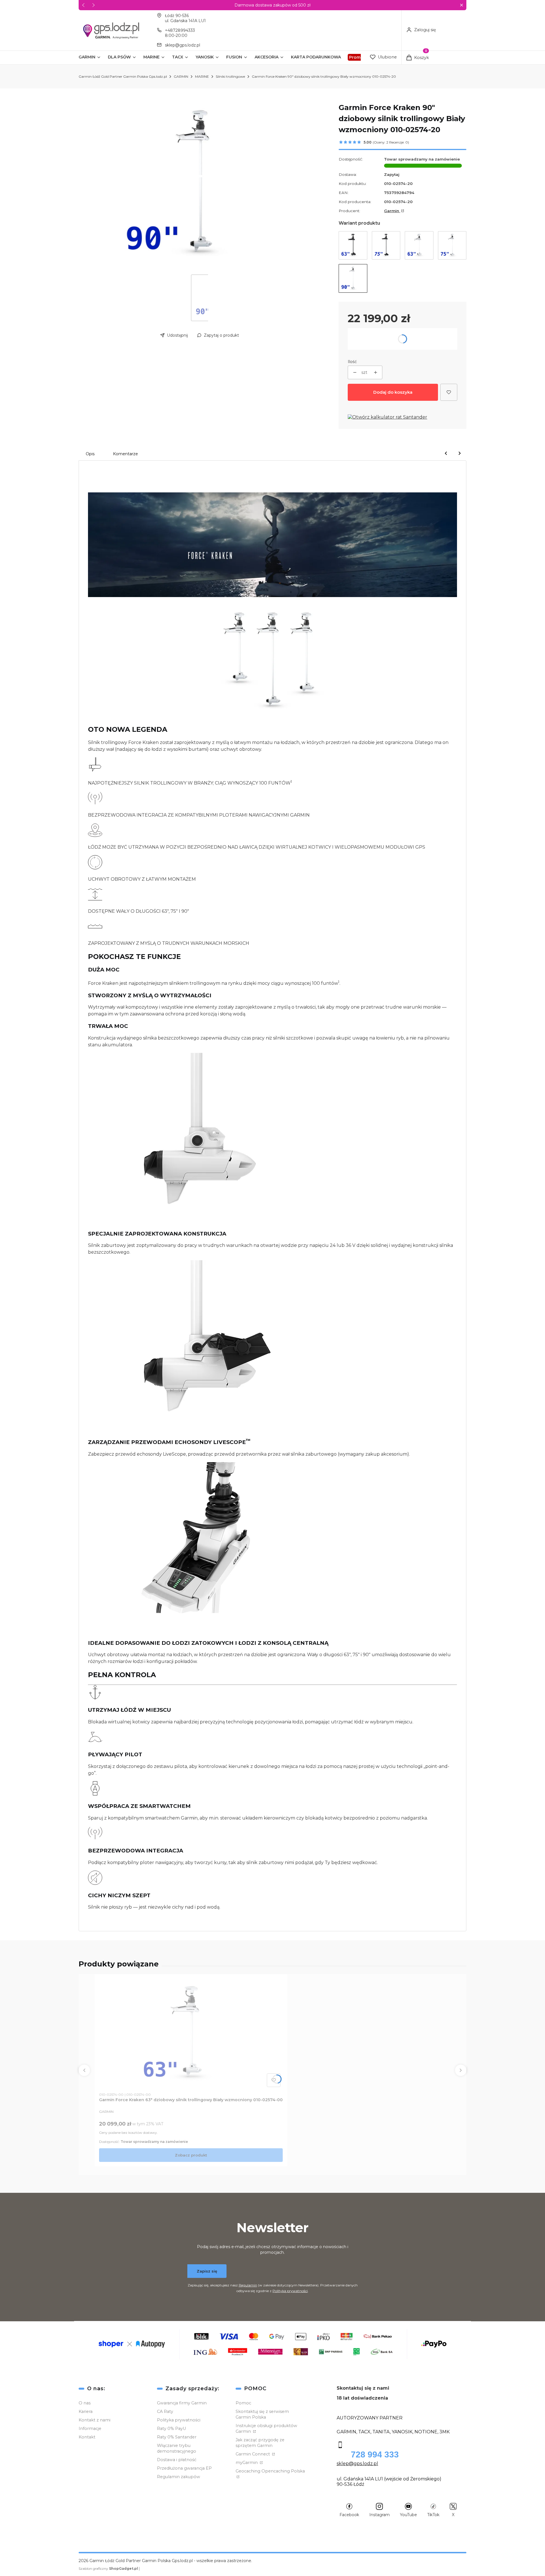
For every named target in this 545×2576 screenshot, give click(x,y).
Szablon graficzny (108, 2568)
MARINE (202, 76)
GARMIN (181, 76)
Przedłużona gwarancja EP (184, 2468)
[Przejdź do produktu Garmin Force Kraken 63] (353, 245)
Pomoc (243, 2403)
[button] (461, 5)
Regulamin (248, 2285)
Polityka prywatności (179, 2420)
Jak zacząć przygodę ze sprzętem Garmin (260, 2443)
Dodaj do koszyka (393, 392)
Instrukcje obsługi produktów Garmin (266, 2429)
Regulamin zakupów (179, 2477)
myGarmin (247, 2463)
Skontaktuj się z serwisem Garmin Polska (262, 2414)
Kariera (86, 2411)
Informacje (90, 2429)
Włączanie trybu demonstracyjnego (177, 2448)
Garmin (392, 211)
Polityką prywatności (290, 2291)
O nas (85, 2403)
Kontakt (87, 2437)
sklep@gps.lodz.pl (183, 45)
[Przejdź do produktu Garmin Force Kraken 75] (386, 245)
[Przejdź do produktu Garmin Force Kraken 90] (353, 278)
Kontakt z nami (95, 2420)
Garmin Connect (253, 2454)
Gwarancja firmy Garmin (182, 2403)
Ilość (352, 362)
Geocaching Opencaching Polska (270, 2471)
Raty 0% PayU (171, 2429)
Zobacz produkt (191, 2155)
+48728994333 (180, 30)
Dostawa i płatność (177, 2460)
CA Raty (165, 2411)
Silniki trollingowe (230, 76)
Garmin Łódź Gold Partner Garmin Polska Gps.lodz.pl (123, 76)
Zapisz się (207, 2271)
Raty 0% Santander (177, 2437)
